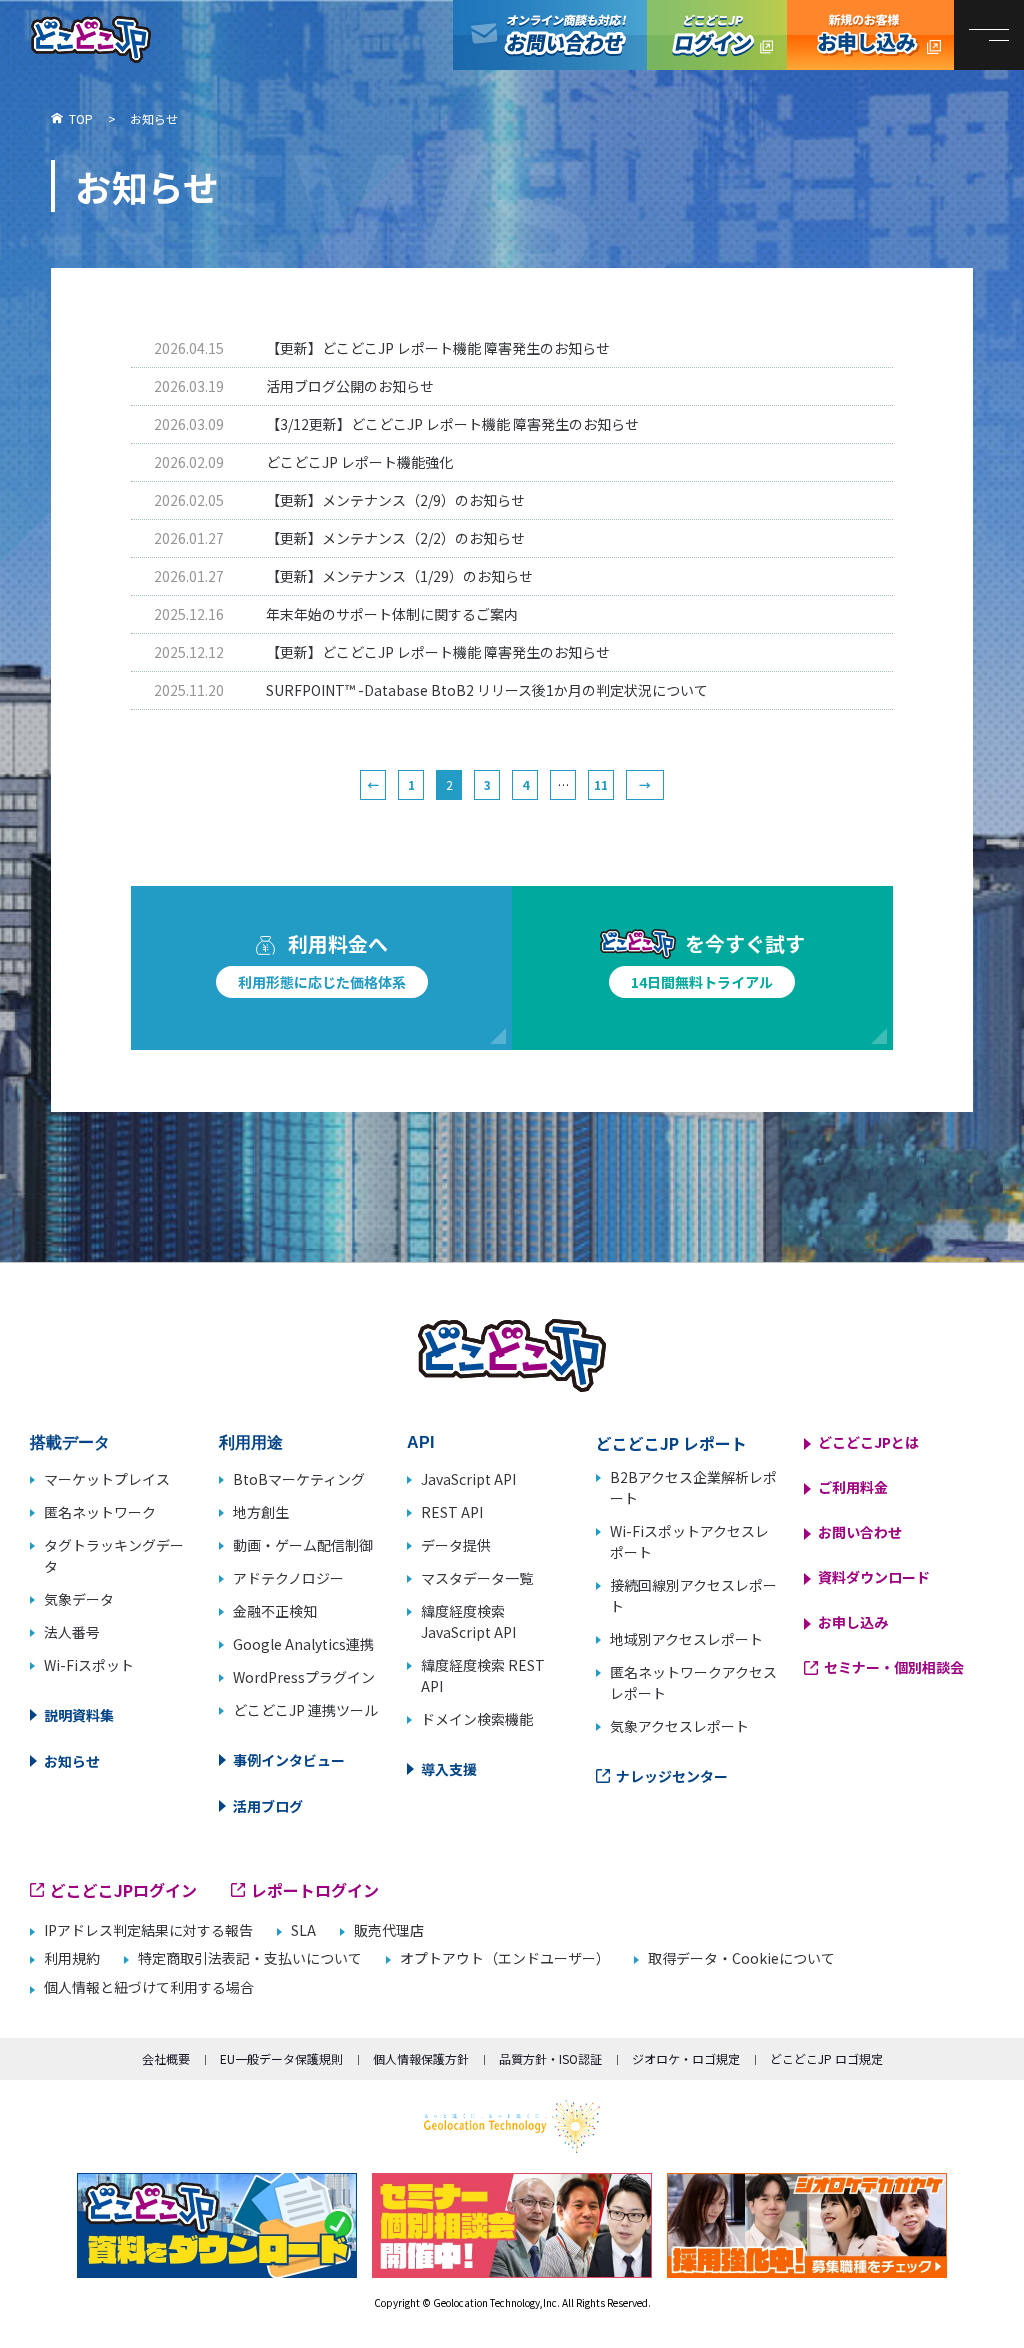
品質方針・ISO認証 (550, 2058)
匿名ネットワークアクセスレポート (693, 1682)
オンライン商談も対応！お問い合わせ (550, 35)
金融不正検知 (275, 1611)
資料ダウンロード (874, 1577)
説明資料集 (79, 1715)
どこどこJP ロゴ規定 (826, 2058)
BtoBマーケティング (299, 1479)
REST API (452, 1512)
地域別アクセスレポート (686, 1639)
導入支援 (449, 1769)
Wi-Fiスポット (89, 1665)
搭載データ (70, 1442)
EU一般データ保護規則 (281, 2058)
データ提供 (456, 1545)
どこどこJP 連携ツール (305, 1710)
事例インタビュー (289, 1760)
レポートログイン (315, 1890)
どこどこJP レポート (671, 1443)
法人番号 (72, 1632)
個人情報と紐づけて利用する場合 (149, 1987)
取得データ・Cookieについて (741, 1958)
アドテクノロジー (288, 1578)
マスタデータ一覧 (477, 1578)
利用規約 (72, 1958)
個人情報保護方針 (421, 2058)
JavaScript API (468, 1479)
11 (601, 784)
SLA (303, 1930)
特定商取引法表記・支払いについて (250, 1958)
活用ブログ (268, 1806)
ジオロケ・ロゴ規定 (686, 2058)
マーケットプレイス (107, 1479)
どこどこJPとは (868, 1442)
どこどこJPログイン (717, 35)
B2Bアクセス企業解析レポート (693, 1487)
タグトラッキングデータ (114, 1555)
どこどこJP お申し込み (870, 35)
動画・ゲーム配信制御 (303, 1545)
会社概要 (166, 2058)
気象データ (79, 1599)
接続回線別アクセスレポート (693, 1595)
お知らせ (72, 1761)
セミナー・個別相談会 (894, 1667)
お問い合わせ (860, 1532)
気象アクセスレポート (679, 1726)
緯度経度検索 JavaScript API (468, 1621)
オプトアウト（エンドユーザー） (505, 1958)
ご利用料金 (853, 1487)
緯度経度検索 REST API (483, 1675)
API (420, 1442)
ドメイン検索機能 (477, 1719)
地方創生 (261, 1512)
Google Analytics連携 (303, 1644)
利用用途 (251, 1442)
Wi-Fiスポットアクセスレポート (689, 1541)
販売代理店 (389, 1930)
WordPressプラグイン (304, 1677)
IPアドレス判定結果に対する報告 (148, 1930)
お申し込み (853, 1622)
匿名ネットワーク (100, 1512)
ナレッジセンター (672, 1776)
